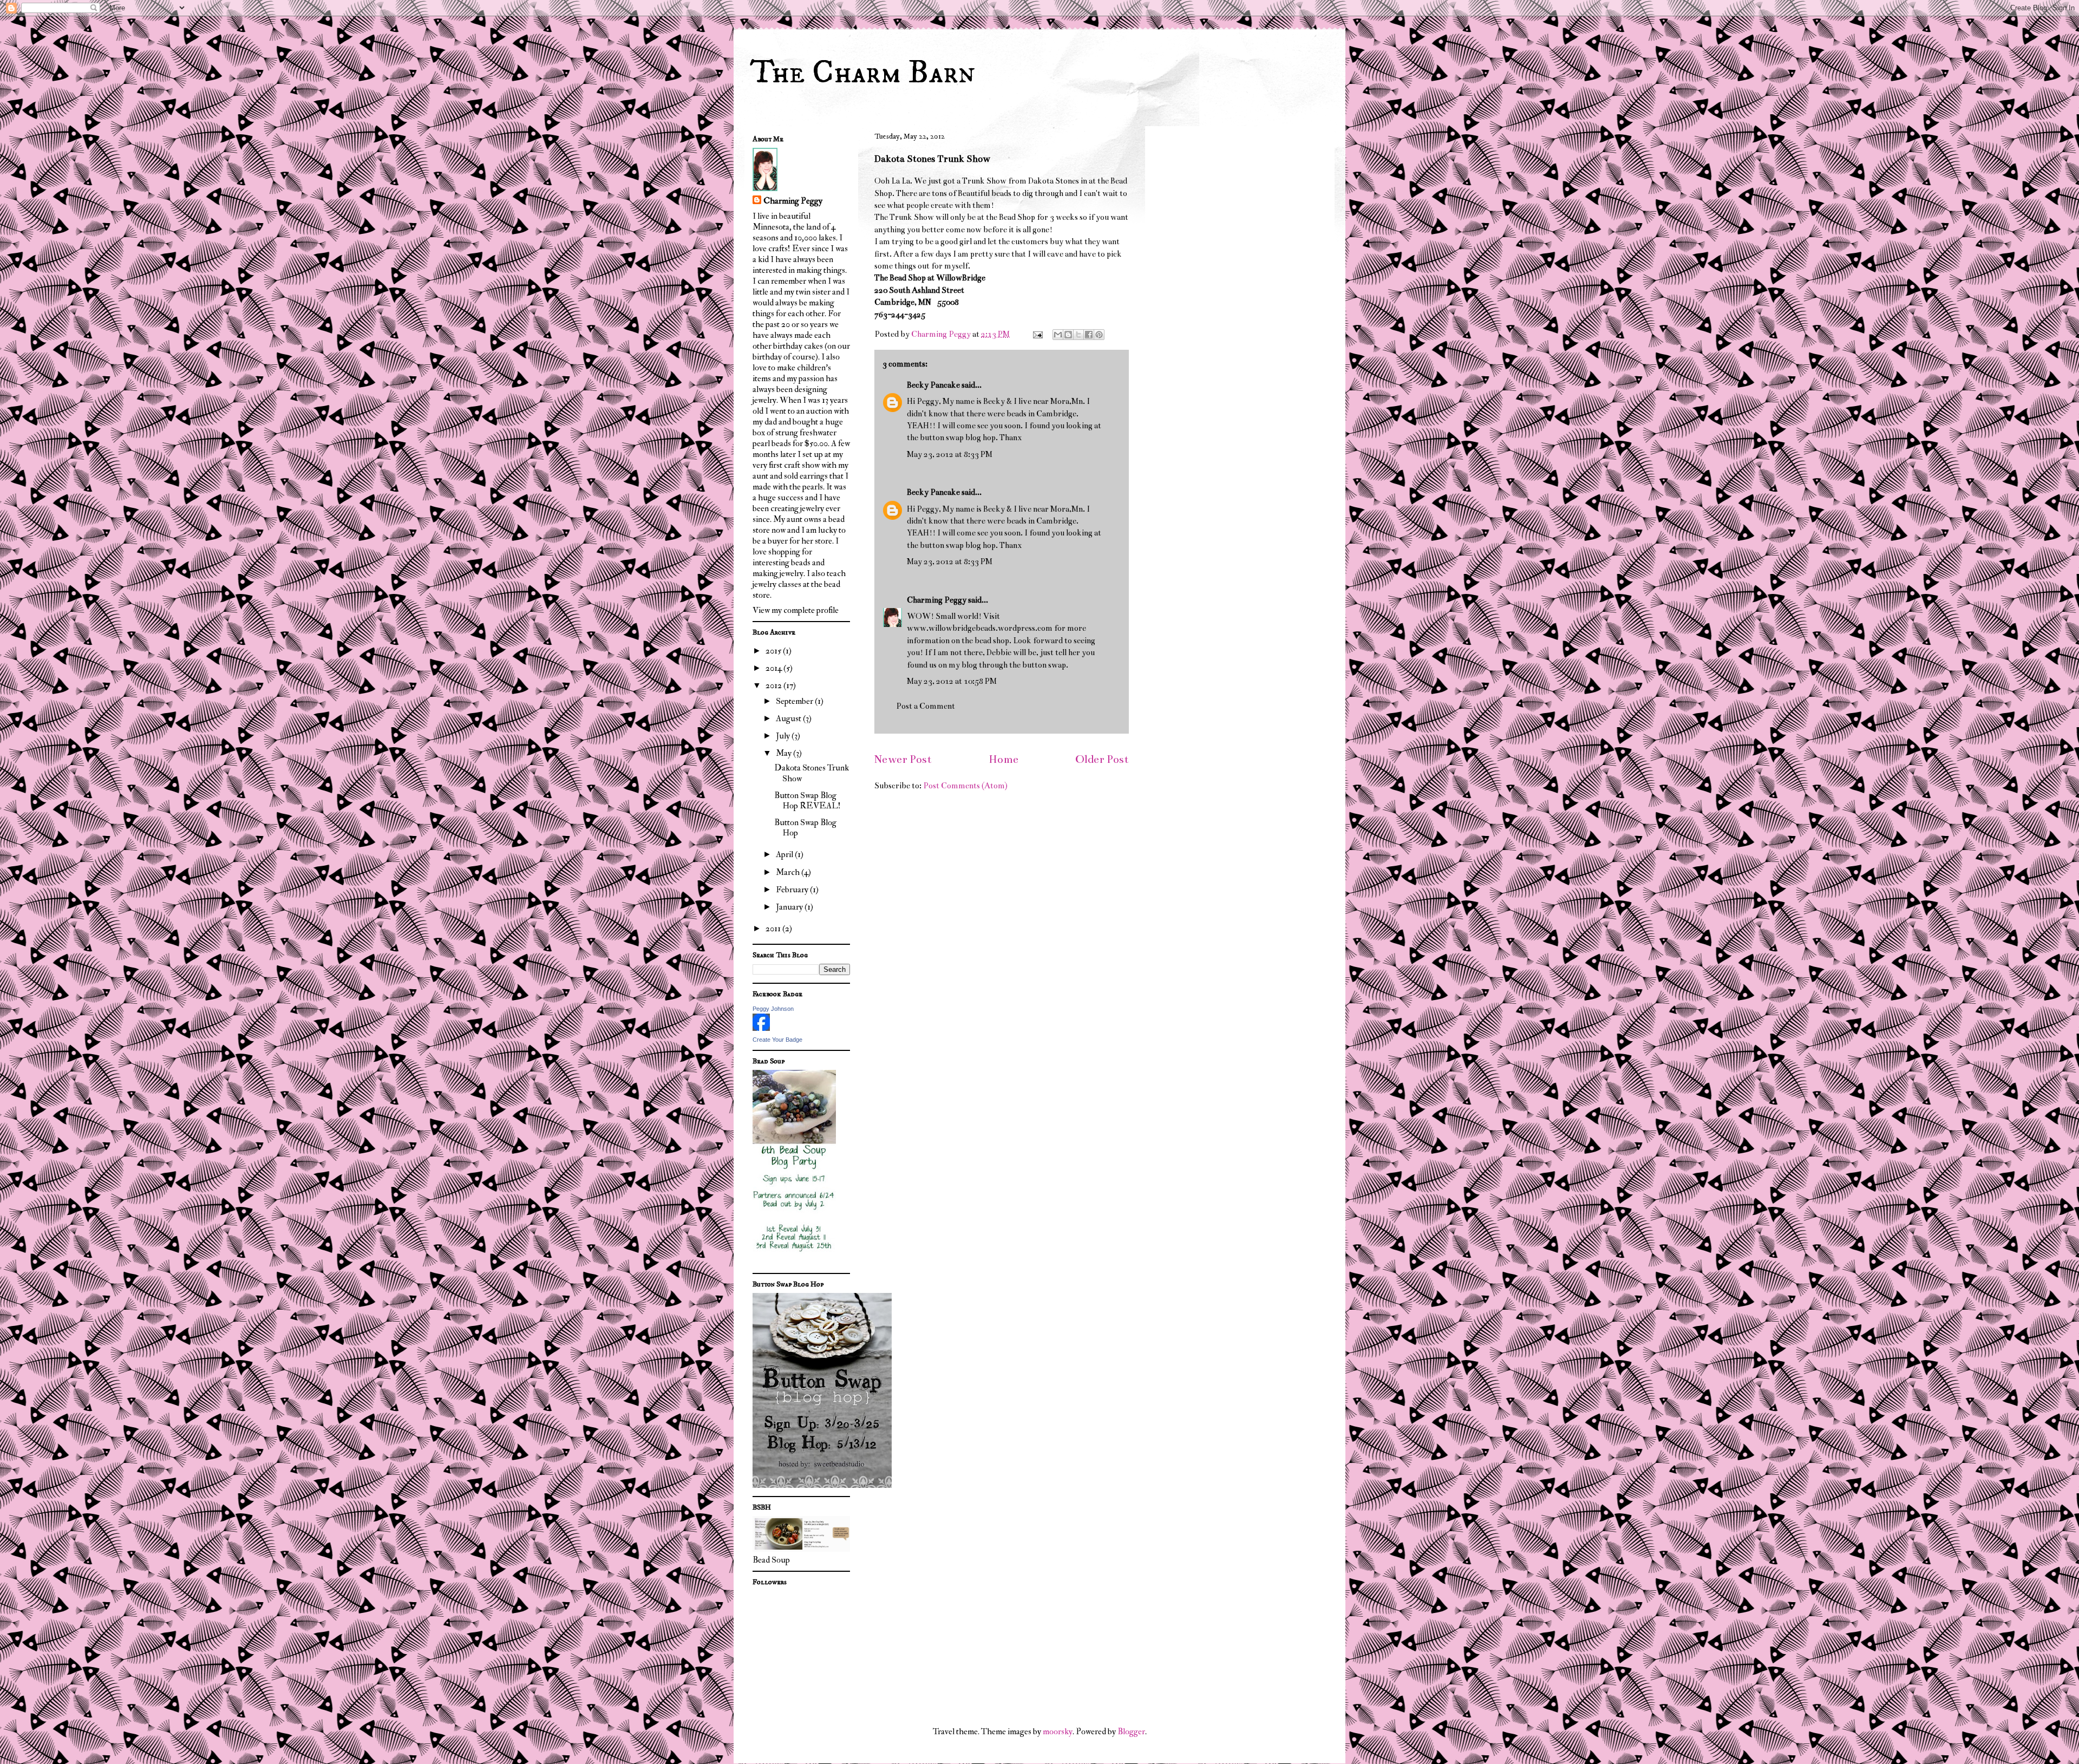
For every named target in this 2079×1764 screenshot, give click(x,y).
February (793, 890)
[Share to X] (1078, 335)
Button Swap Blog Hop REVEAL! (808, 801)
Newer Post (903, 759)
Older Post (1102, 759)
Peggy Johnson (773, 1009)
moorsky (1058, 1732)
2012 (774, 685)
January (790, 907)
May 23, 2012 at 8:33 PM (950, 454)
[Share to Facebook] (1089, 335)
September (795, 701)
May (784, 753)
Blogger (1131, 1732)
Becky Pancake (933, 385)
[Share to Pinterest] (1099, 335)
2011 (774, 929)
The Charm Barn (862, 73)
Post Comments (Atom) (965, 786)
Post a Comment (926, 706)
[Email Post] (1037, 334)
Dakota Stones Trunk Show (812, 773)
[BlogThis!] (1068, 335)
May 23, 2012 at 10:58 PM (952, 681)
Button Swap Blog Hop (805, 828)
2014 (774, 668)
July (784, 736)
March (789, 872)
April (785, 854)
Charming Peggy (937, 600)
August (789, 718)
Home (1003, 759)
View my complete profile (796, 610)
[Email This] (1058, 335)
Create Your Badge (777, 1040)
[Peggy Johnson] (761, 1028)
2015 (774, 651)
